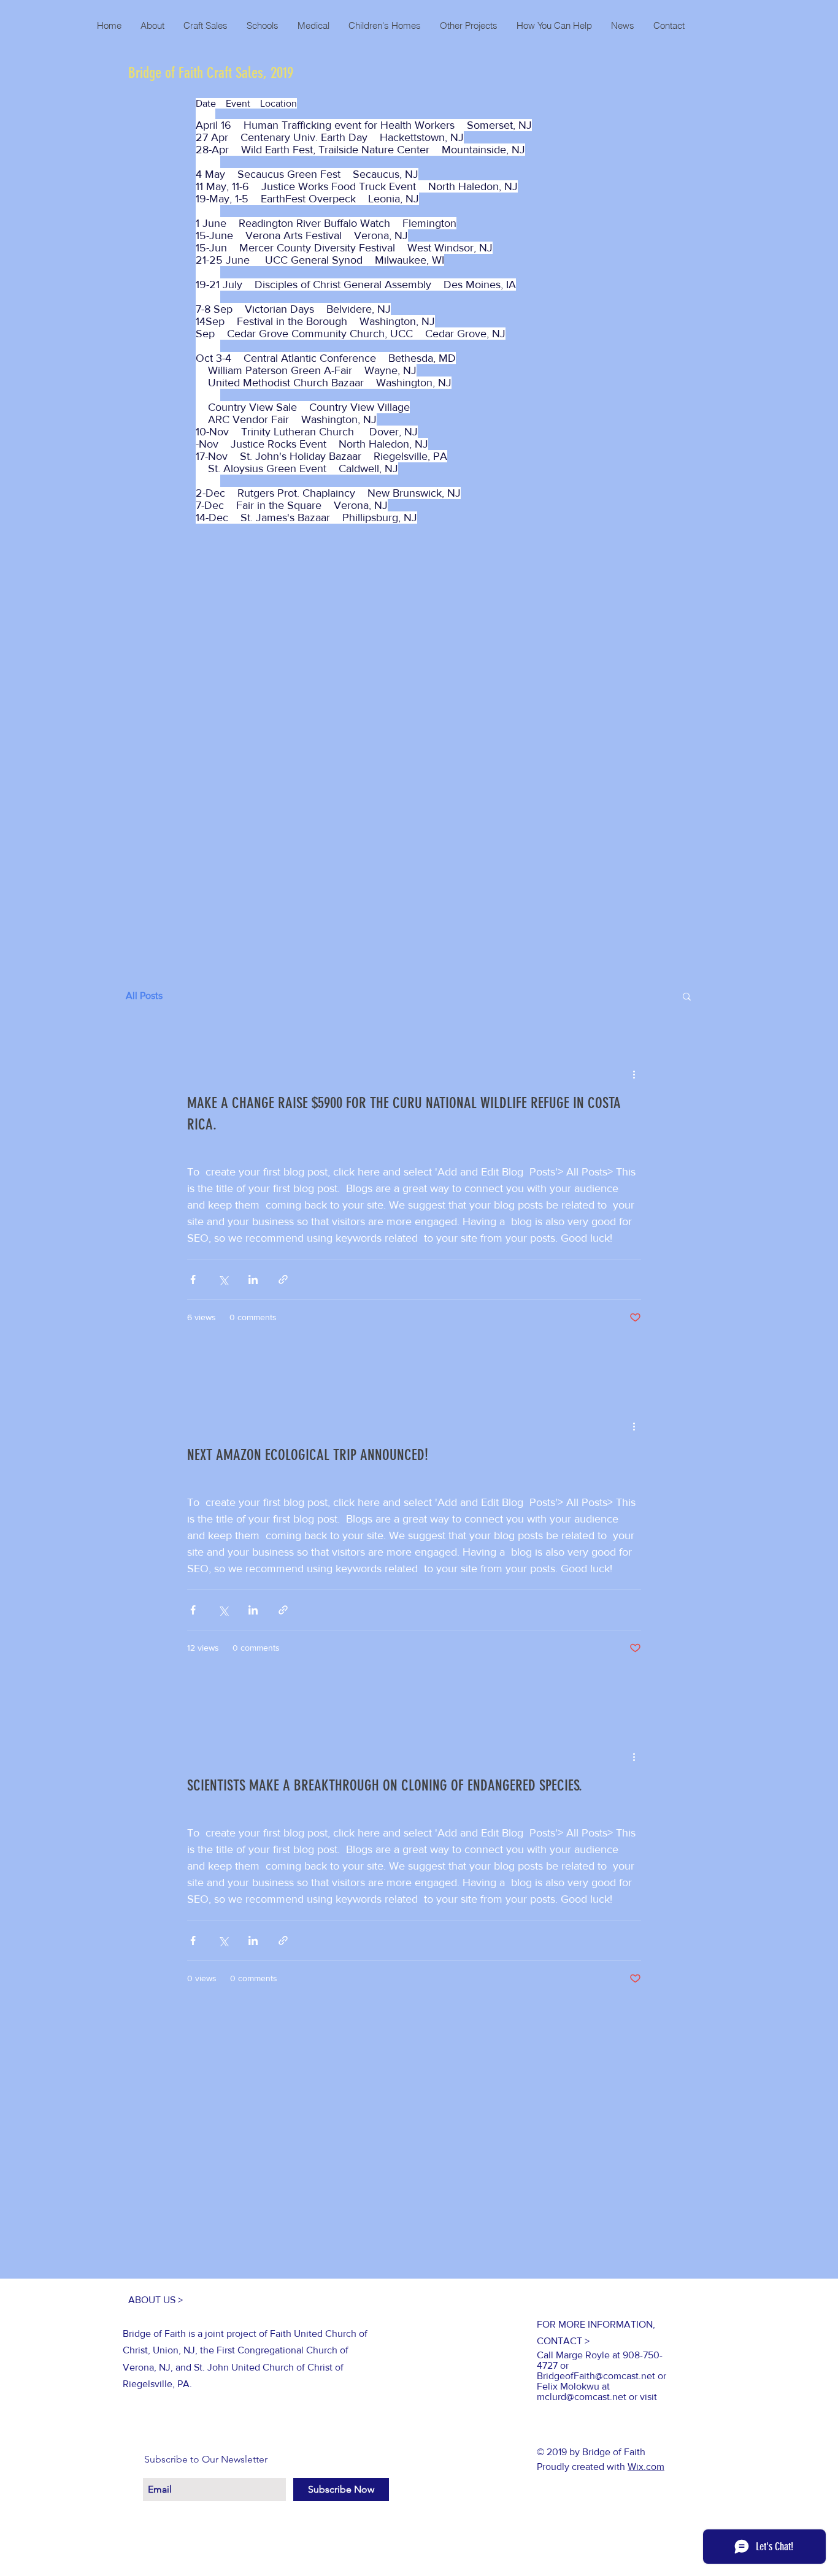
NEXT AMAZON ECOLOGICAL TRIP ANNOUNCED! (308, 1455)
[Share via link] (283, 1279)
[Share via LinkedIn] (253, 1279)
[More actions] (634, 1074)
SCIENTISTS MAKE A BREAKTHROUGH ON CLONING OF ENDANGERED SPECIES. (385, 1785)
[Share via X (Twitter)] (223, 1279)
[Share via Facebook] (193, 1279)
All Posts (144, 996)
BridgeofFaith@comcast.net (596, 2376)
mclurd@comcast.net (582, 2397)
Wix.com (646, 2467)
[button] (687, 997)
